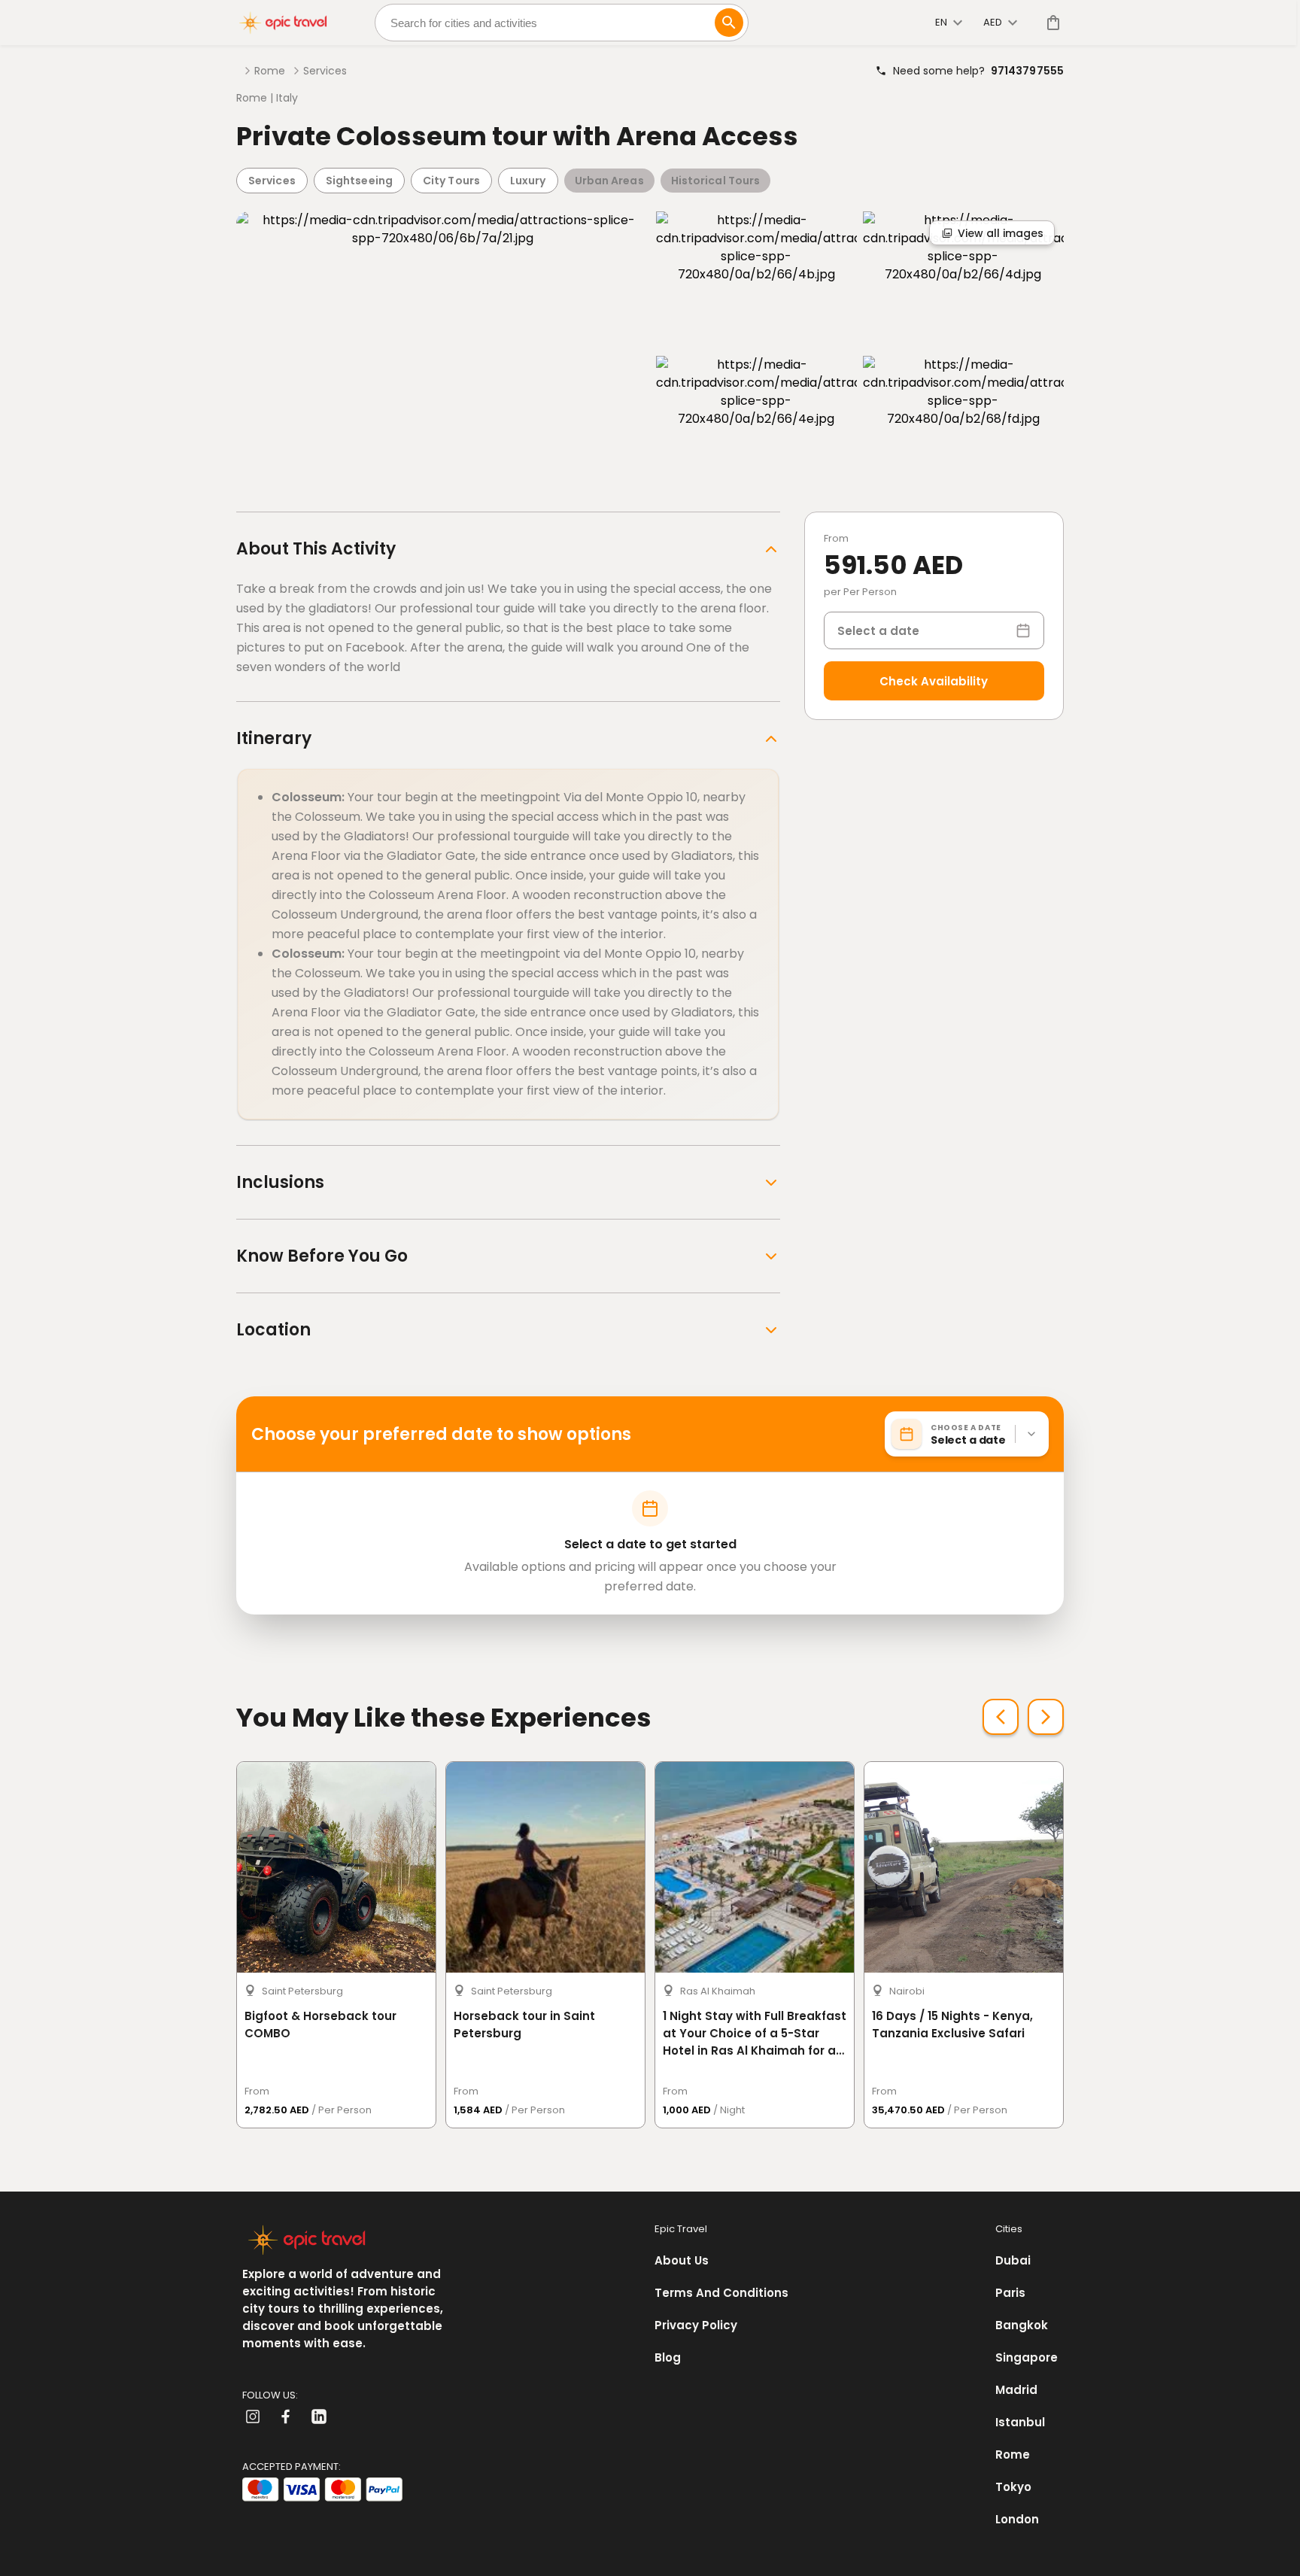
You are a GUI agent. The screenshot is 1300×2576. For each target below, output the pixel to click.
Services (325, 71)
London (1017, 2519)
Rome (270, 71)
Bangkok (1022, 2325)
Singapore (1027, 2357)
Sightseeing (359, 181)
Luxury (528, 181)
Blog (668, 2357)
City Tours (451, 181)
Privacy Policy (696, 2325)
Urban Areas (609, 181)
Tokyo (1013, 2487)
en (941, 22)
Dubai (1013, 2260)
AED (993, 22)
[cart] (1050, 23)
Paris (1010, 2293)
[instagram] (253, 2417)
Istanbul (1020, 2422)
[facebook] (286, 2417)
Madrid (1016, 2390)
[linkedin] (319, 2417)
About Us (682, 2260)
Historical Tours (716, 181)
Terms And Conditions (721, 2293)
